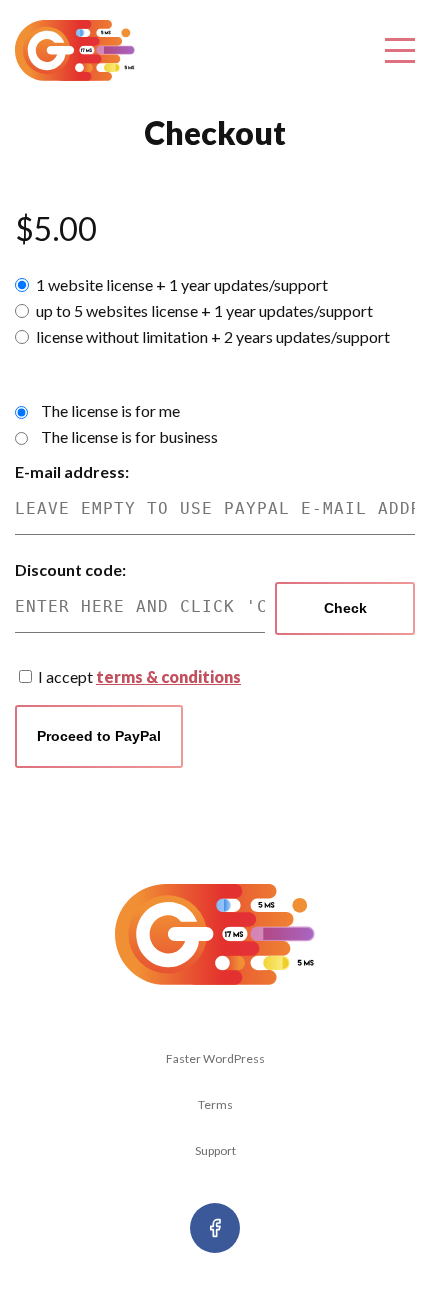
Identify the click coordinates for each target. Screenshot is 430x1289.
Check (345, 608)
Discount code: (70, 569)
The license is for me (110, 410)
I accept (139, 676)
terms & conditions (168, 676)
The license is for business (129, 436)
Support (215, 1150)
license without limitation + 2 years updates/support (213, 336)
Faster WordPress (215, 1058)
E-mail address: (72, 471)
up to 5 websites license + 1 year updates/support (204, 310)
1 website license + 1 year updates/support (182, 284)
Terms (215, 1104)
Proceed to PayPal (99, 736)
